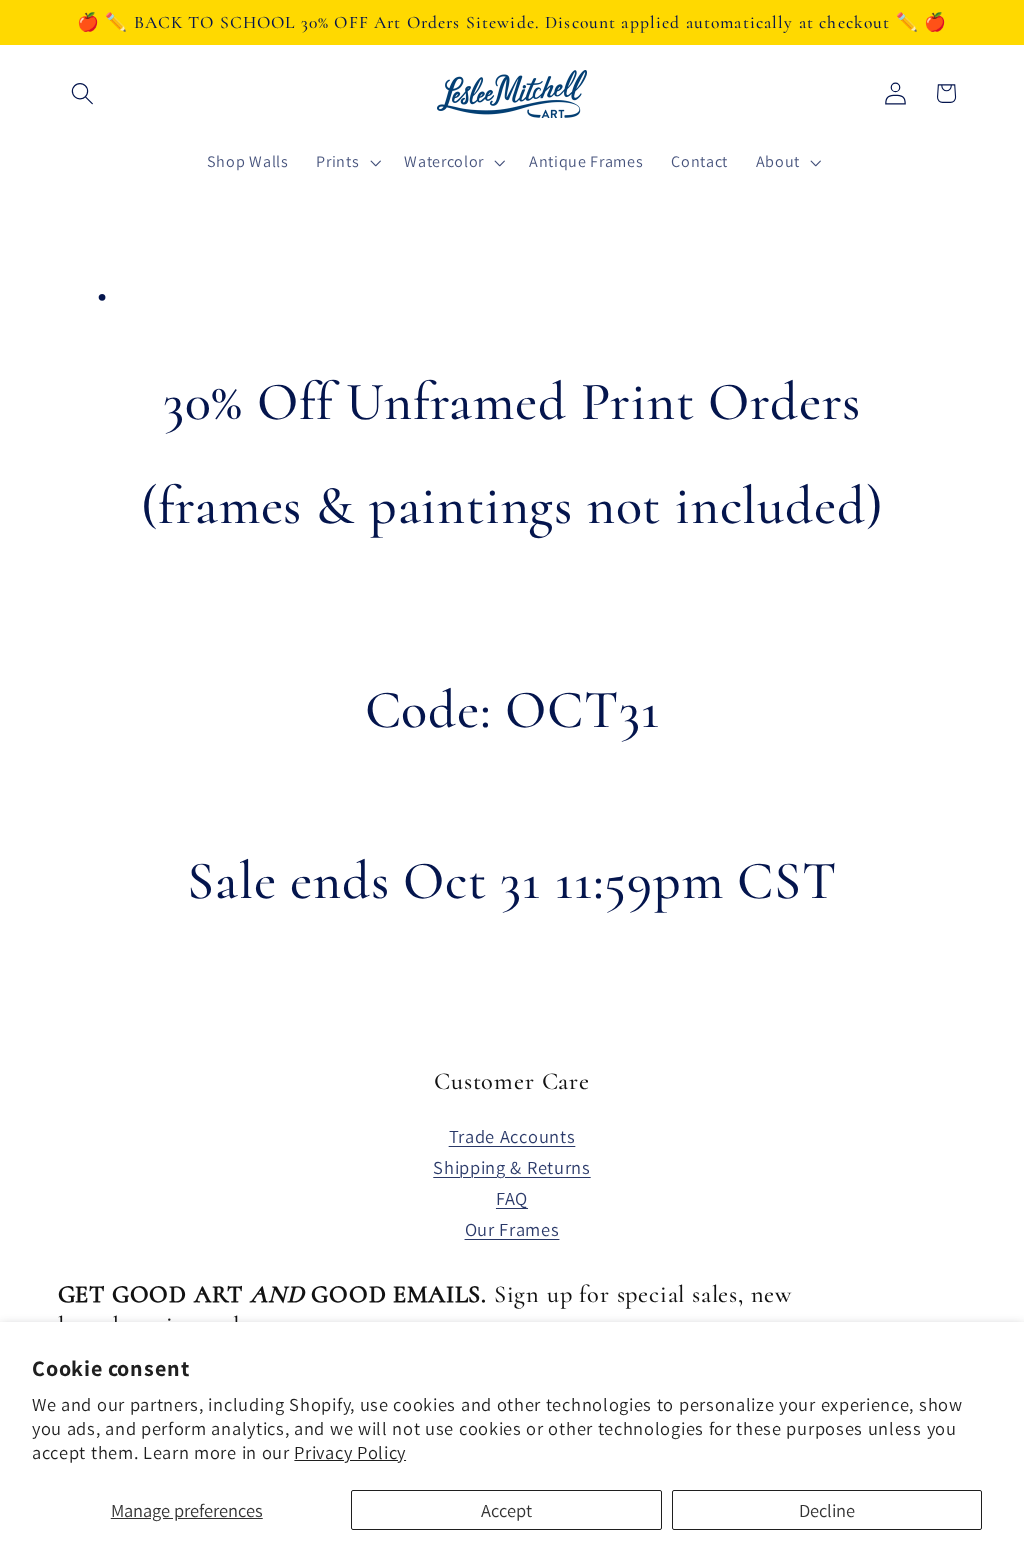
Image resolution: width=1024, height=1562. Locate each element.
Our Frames (512, 1229)
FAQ (512, 1198)
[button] (83, 93)
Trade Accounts (512, 1136)
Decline (827, 1510)
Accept (506, 1510)
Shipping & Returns (511, 1167)
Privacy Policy (350, 1452)
